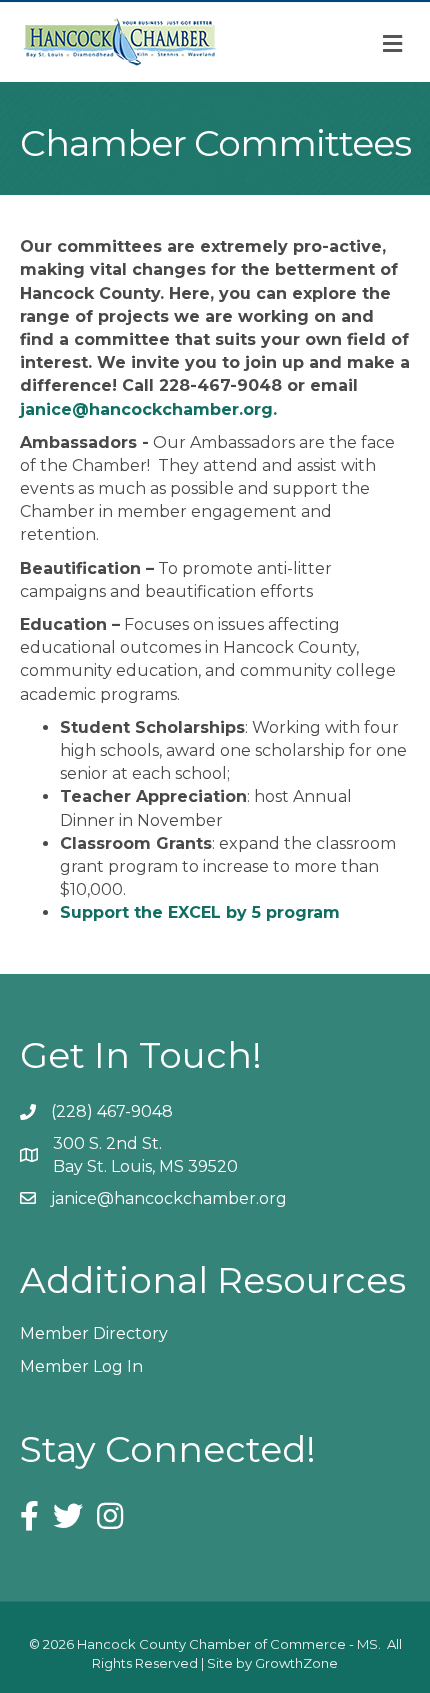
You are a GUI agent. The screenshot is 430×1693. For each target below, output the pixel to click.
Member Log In (81, 1366)
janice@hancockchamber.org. (148, 409)
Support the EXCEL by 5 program (200, 912)
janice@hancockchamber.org (169, 1198)
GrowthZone (296, 1663)
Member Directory (94, 1333)
